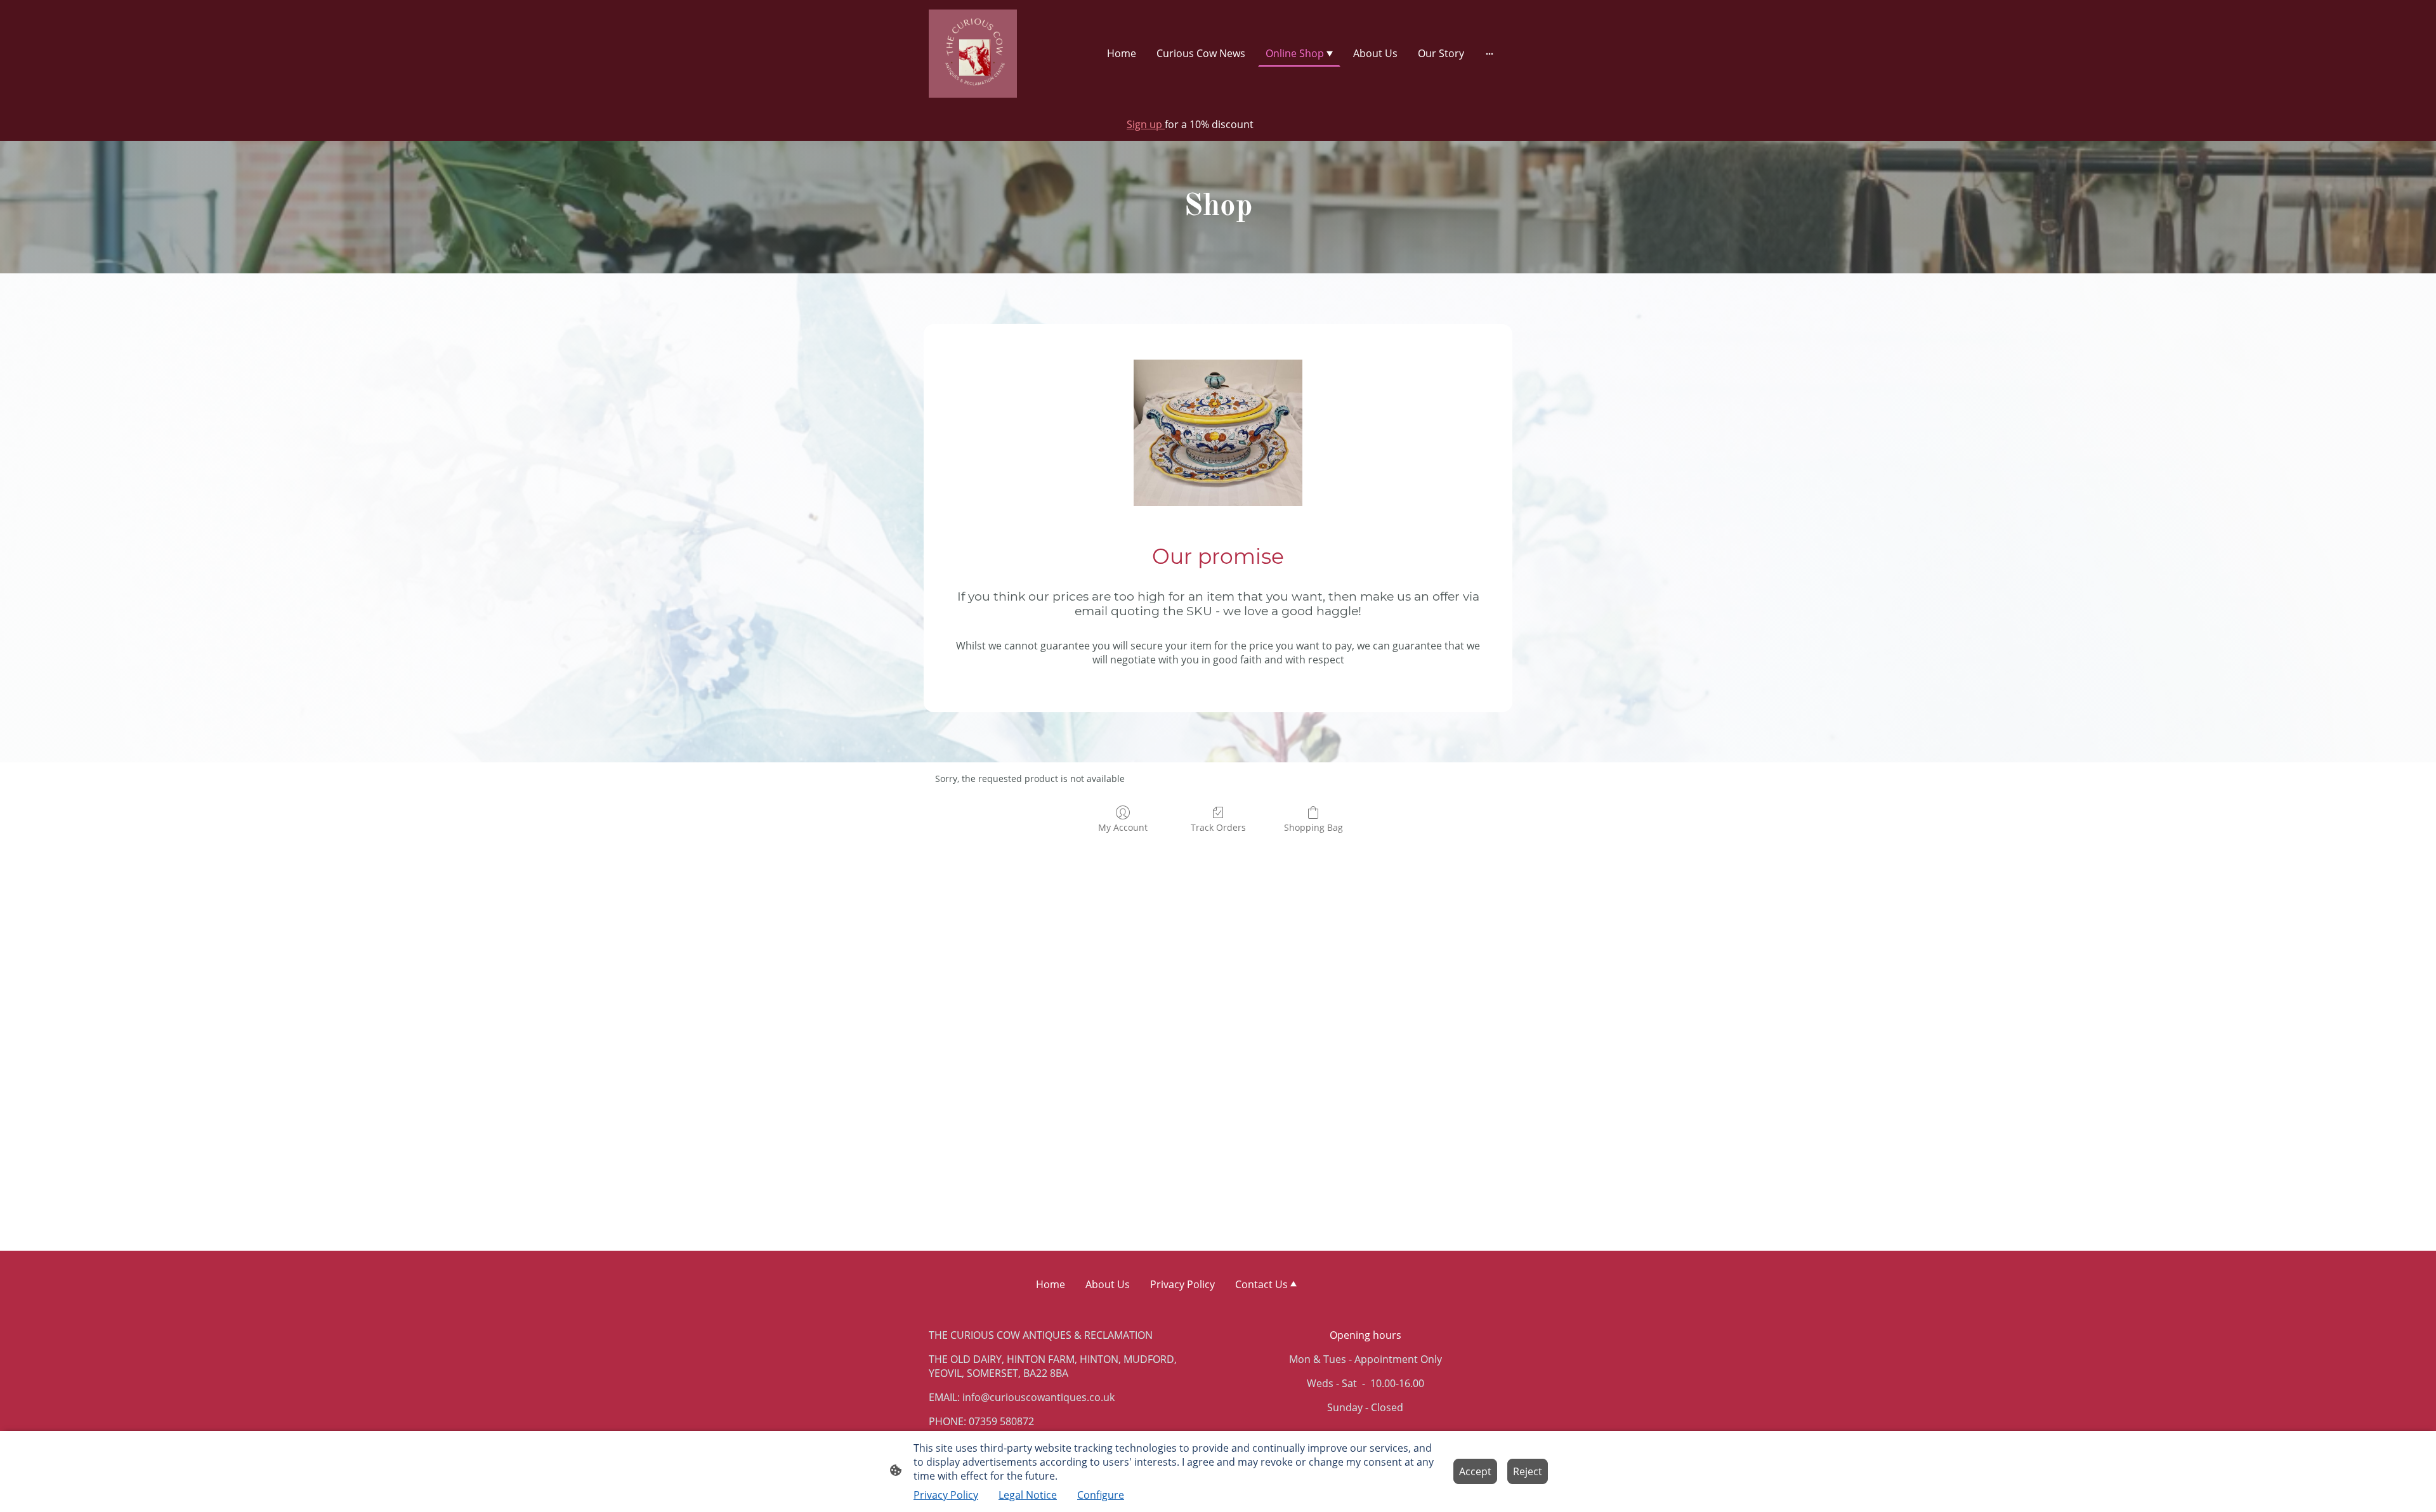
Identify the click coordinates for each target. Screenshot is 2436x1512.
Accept (1475, 1471)
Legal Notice (1028, 1495)
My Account (1123, 827)
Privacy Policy (946, 1495)
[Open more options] (1490, 53)
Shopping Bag (1313, 827)
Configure (1101, 1495)
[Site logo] (973, 54)
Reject (1528, 1471)
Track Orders (1218, 827)
